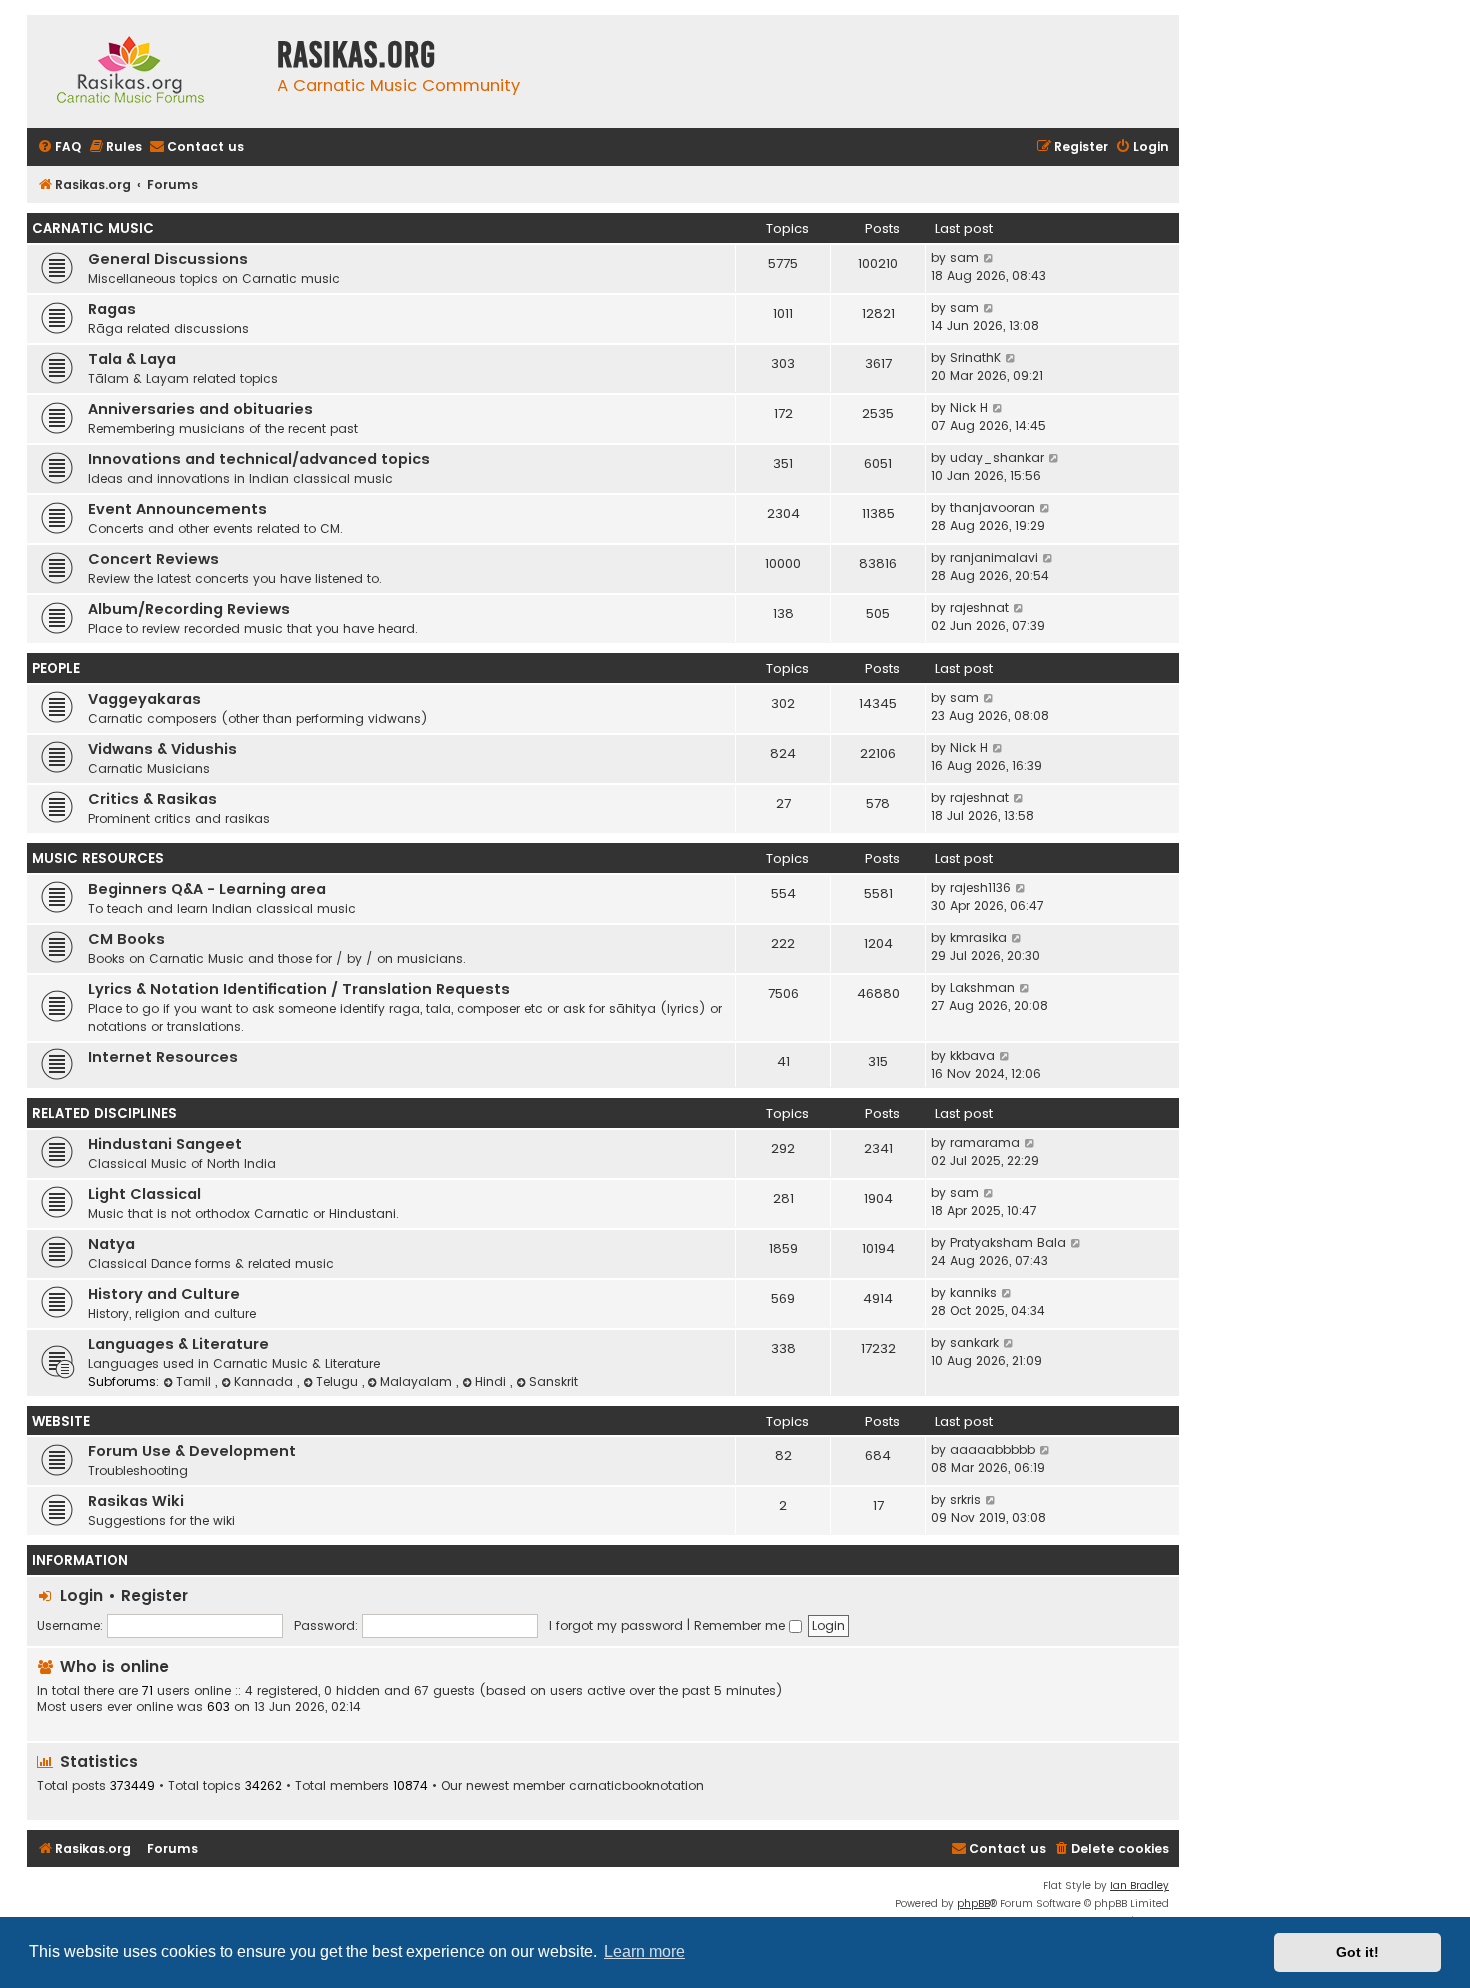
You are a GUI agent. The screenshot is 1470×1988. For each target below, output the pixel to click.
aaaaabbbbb (992, 1449)
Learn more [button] (644, 1951)
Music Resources (98, 858)
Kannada (265, 1381)
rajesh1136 (980, 887)
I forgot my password (616, 1625)
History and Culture (164, 1294)
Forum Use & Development (192, 1451)
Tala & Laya (132, 359)
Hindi (492, 1381)
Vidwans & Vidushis (162, 749)
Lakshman (982, 987)
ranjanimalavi (994, 557)
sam (964, 257)
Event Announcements (177, 509)
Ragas (112, 309)
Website (61, 1421)
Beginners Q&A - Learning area (207, 889)
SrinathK (975, 357)
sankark (974, 1342)
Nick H (969, 407)
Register (154, 1595)
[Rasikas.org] (147, 71)
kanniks (973, 1292)
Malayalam (418, 1381)
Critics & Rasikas (152, 799)
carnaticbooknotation (636, 1786)
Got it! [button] (1357, 1952)
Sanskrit (553, 1381)
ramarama (985, 1142)
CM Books (126, 939)
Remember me (741, 1625)
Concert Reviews (153, 559)
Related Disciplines (104, 1113)
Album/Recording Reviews (189, 609)
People (56, 668)
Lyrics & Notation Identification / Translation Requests (299, 989)
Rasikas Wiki (136, 1501)
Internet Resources (163, 1057)
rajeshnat (979, 607)
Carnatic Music (93, 228)
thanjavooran (992, 507)
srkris (965, 1499)
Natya (111, 1244)
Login (81, 1595)
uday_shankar (997, 457)
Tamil (195, 1381)
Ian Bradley (1139, 1885)
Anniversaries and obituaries (200, 409)
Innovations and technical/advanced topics (259, 459)
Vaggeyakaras (144, 699)
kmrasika (978, 937)
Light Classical (144, 1194)
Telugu (339, 1381)
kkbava (972, 1055)
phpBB (973, 1903)
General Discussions (168, 259)
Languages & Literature (178, 1344)
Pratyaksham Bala (1008, 1242)
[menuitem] (59, 147)
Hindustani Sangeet (165, 1144)
